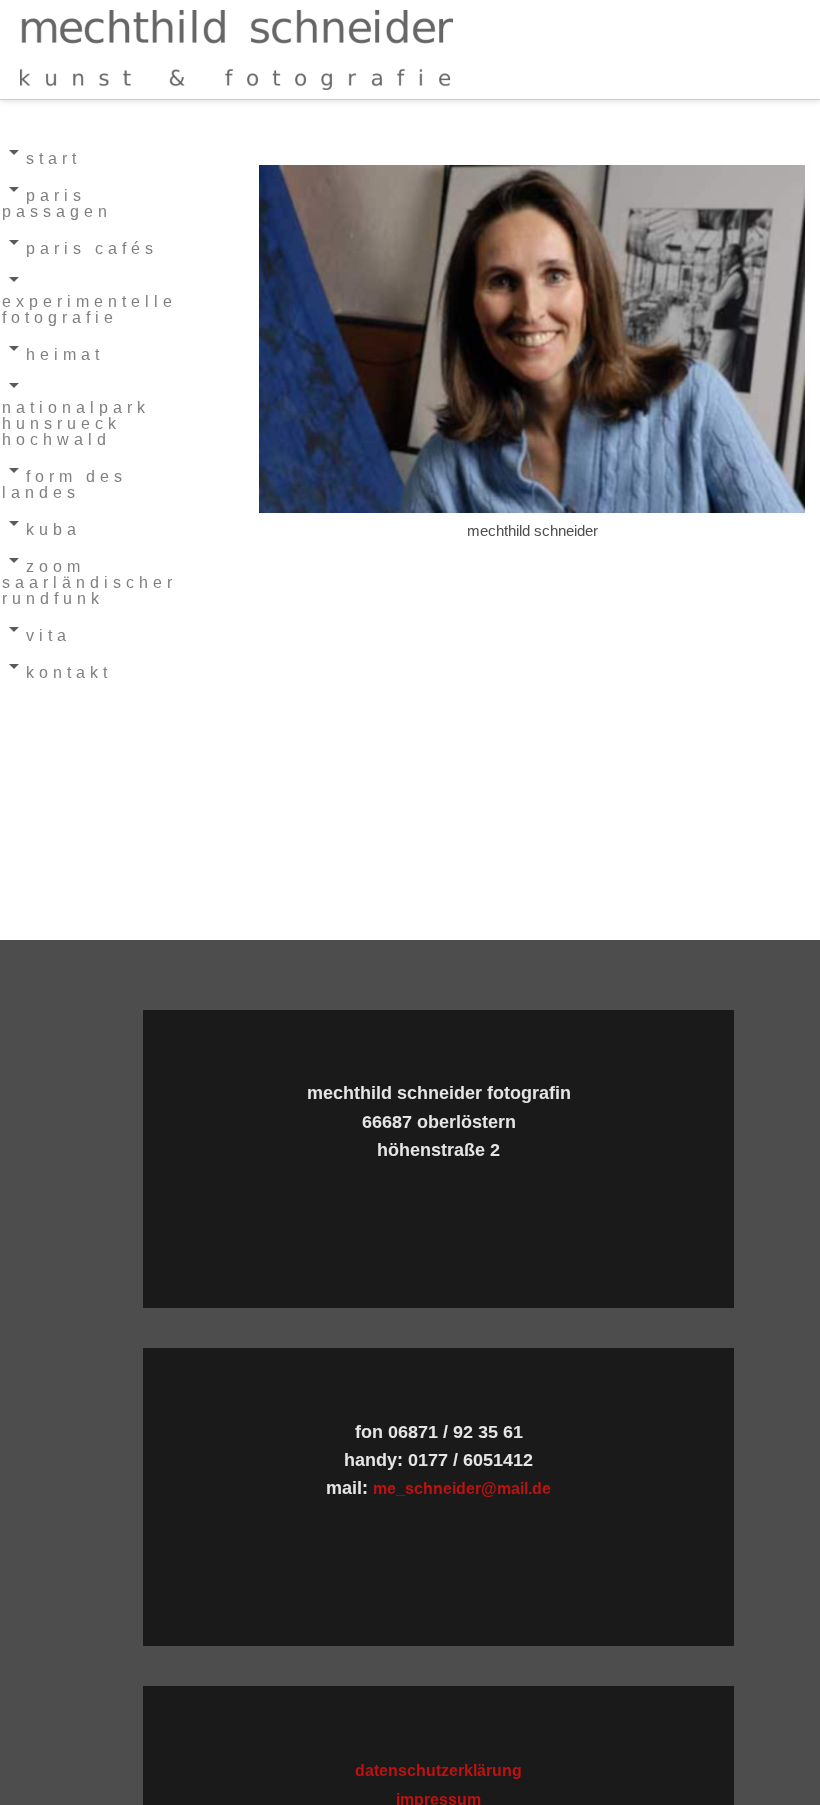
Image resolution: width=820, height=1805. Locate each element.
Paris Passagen (57, 203)
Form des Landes (64, 484)
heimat (65, 354)
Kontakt (69, 672)
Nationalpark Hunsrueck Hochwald (76, 423)
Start (53, 158)
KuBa (53, 529)
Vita (48, 635)
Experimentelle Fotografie (89, 309)
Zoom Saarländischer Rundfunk (89, 582)
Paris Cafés (92, 248)
